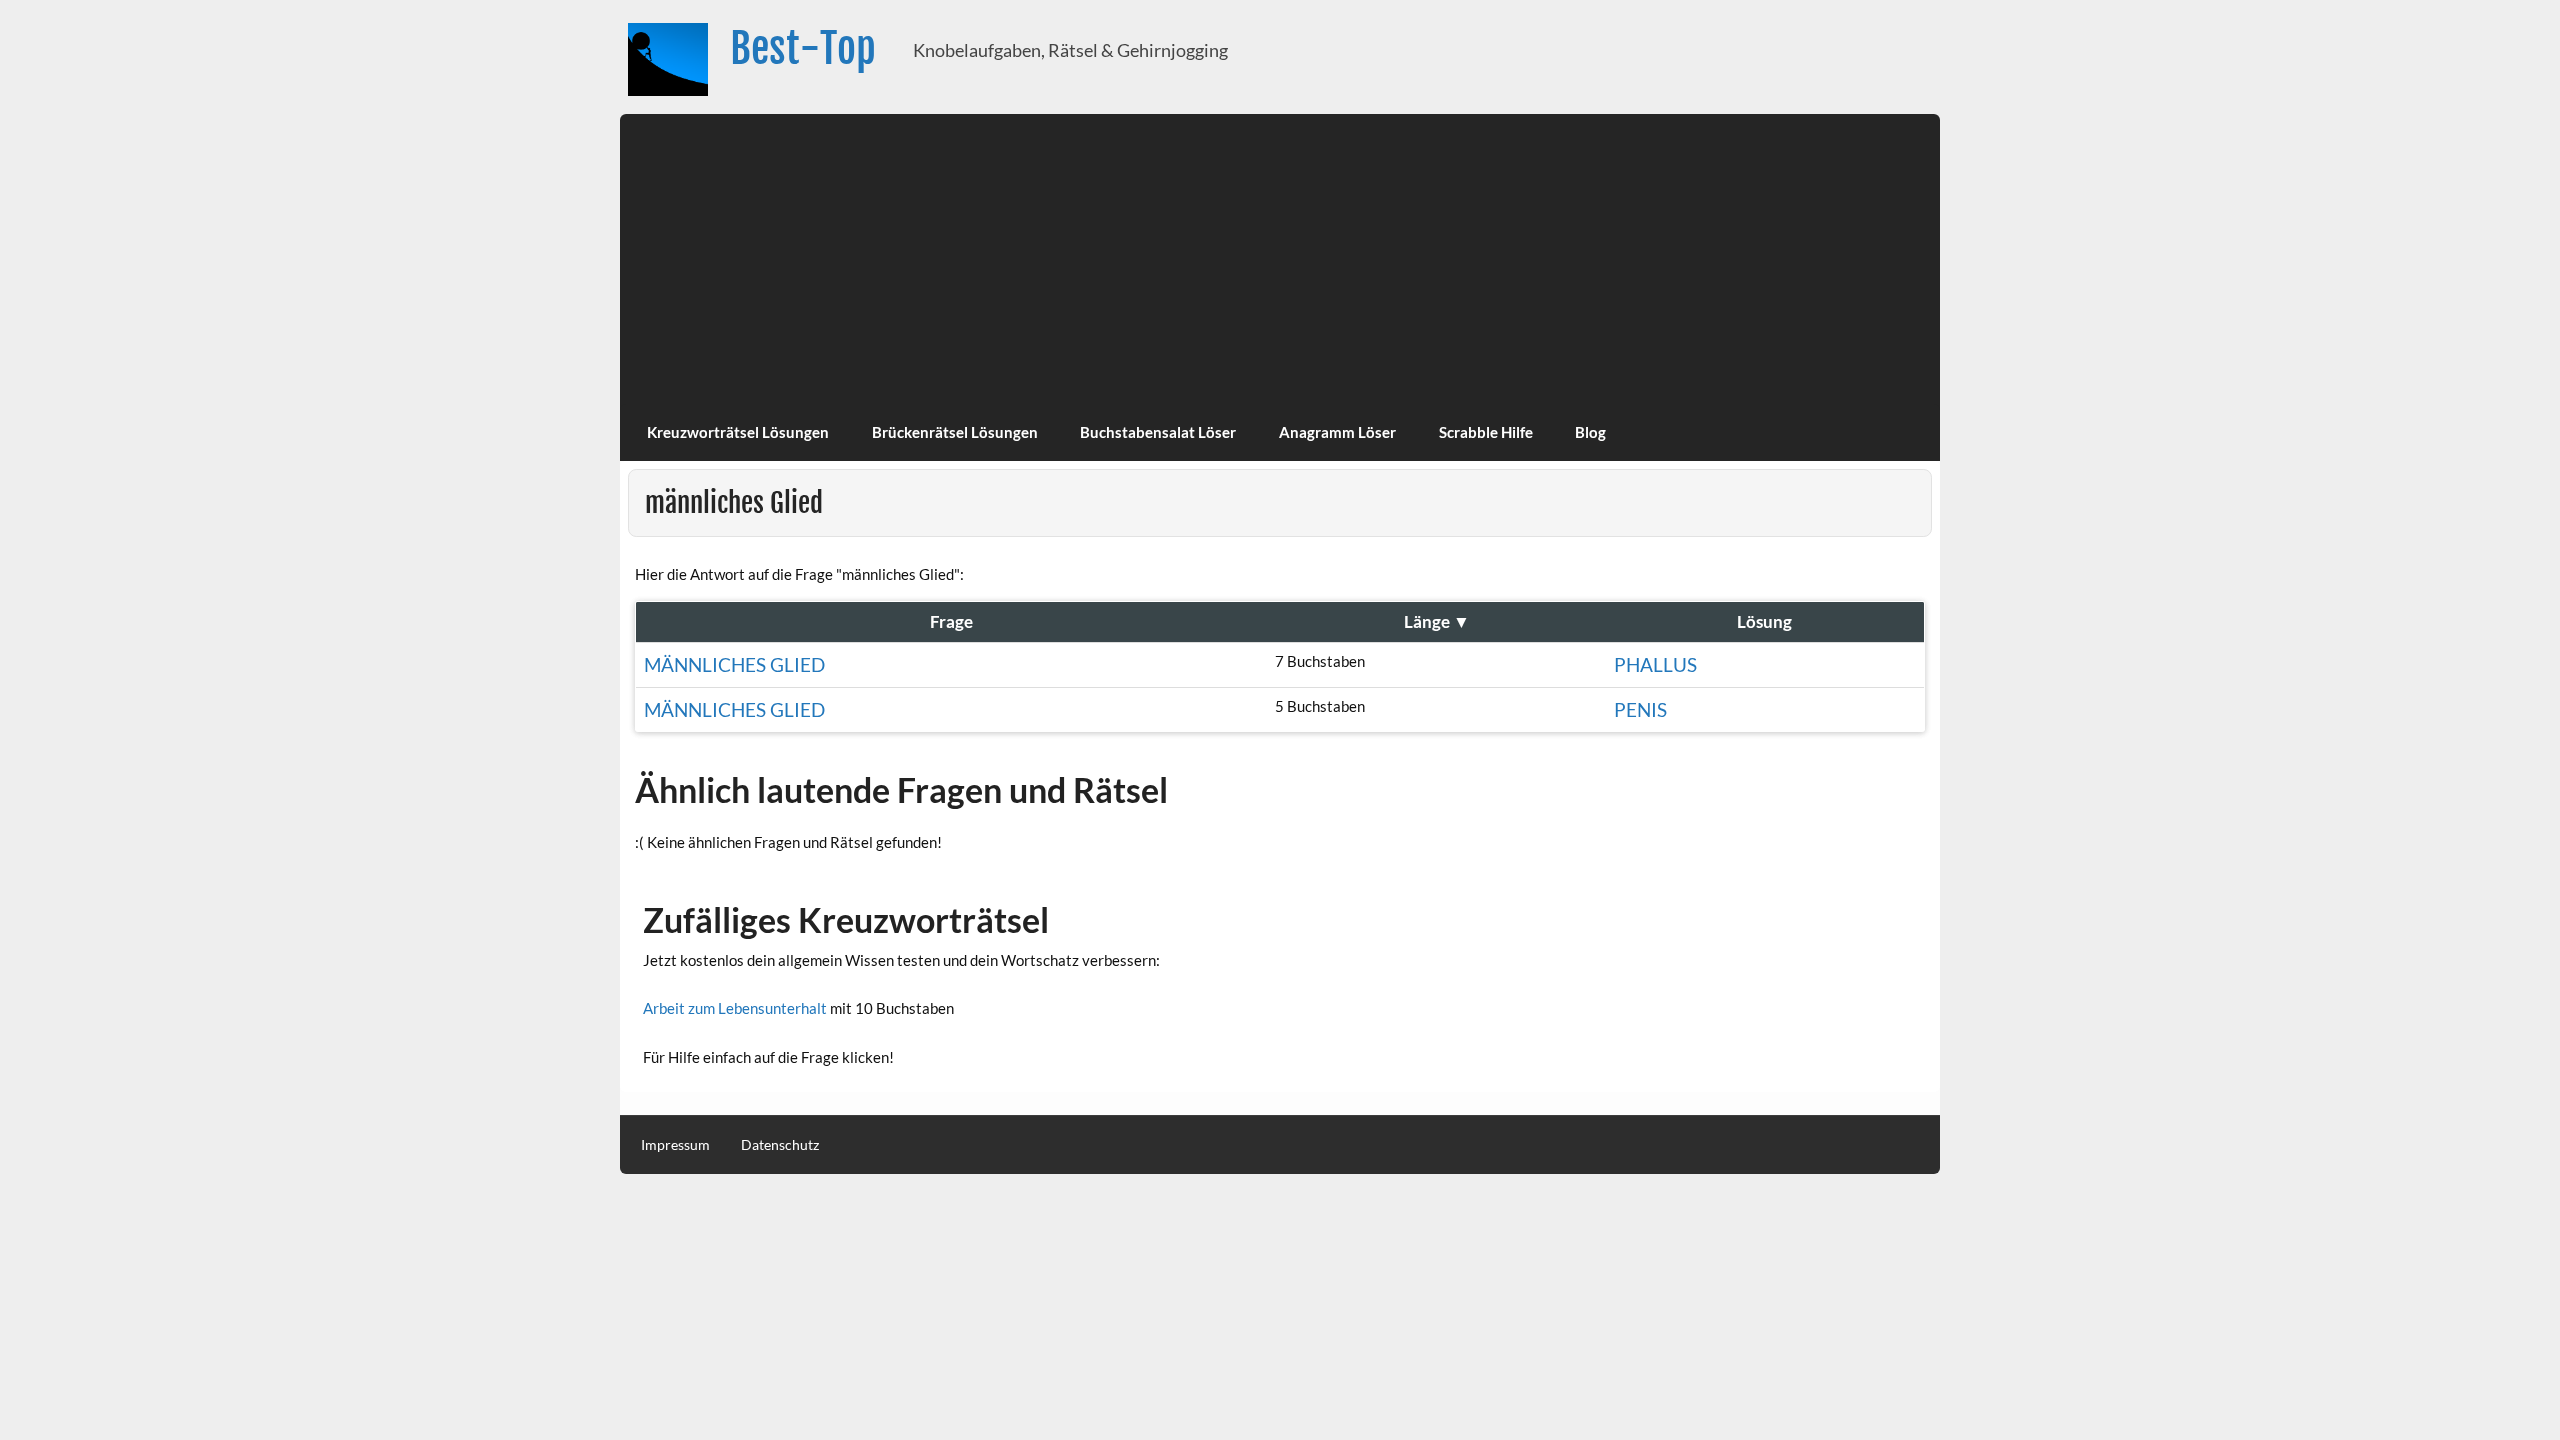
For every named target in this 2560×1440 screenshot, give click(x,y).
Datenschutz (780, 1145)
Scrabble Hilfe (1486, 432)
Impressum (675, 1145)
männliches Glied (734, 664)
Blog (1590, 432)
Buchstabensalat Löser (1158, 432)
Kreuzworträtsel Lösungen (738, 432)
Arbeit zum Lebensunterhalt (735, 1008)
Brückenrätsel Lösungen (955, 432)
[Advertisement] (1280, 254)
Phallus (1655, 664)
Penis (1640, 709)
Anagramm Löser (1337, 432)
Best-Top (803, 48)
